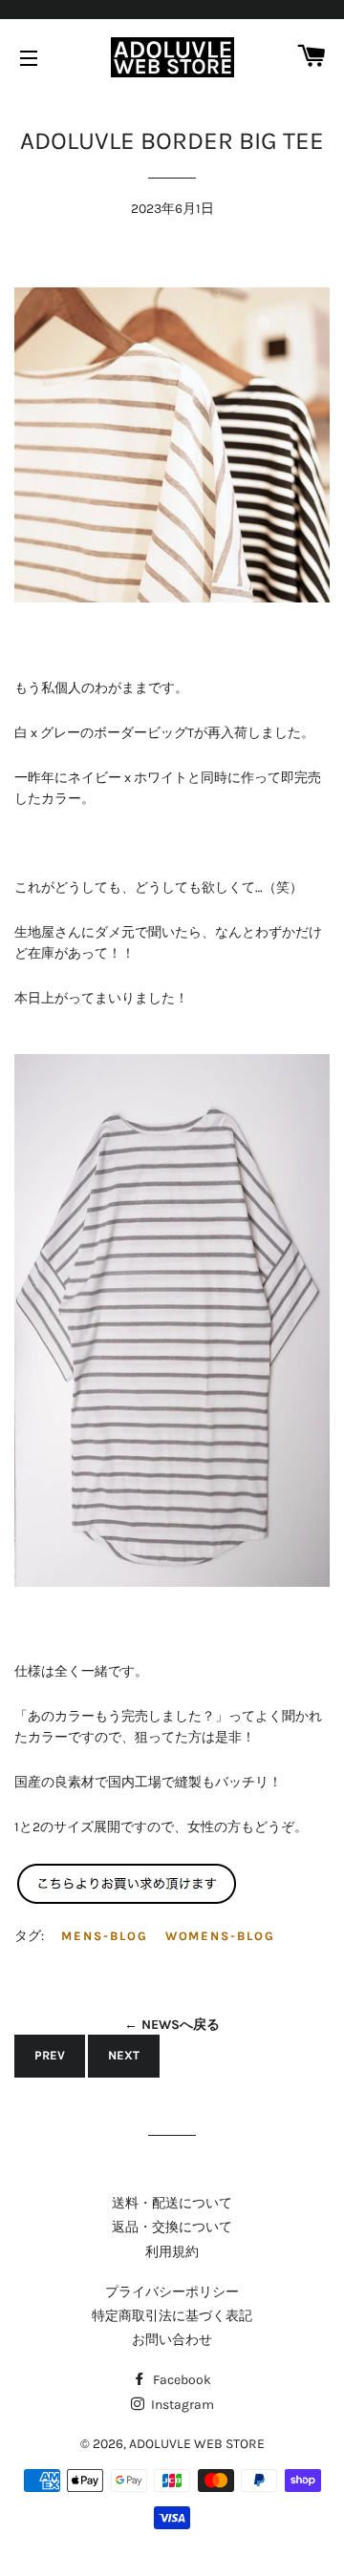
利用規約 (172, 2252)
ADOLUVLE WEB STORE (197, 2444)
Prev (50, 2055)
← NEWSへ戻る (172, 2025)
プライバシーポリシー (172, 2292)
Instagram (181, 2405)
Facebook (181, 2380)
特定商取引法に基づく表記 (172, 2316)
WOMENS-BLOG (220, 1936)
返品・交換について (172, 2227)
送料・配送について (172, 2203)
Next (124, 2055)
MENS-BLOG (105, 1936)
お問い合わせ (172, 2340)
